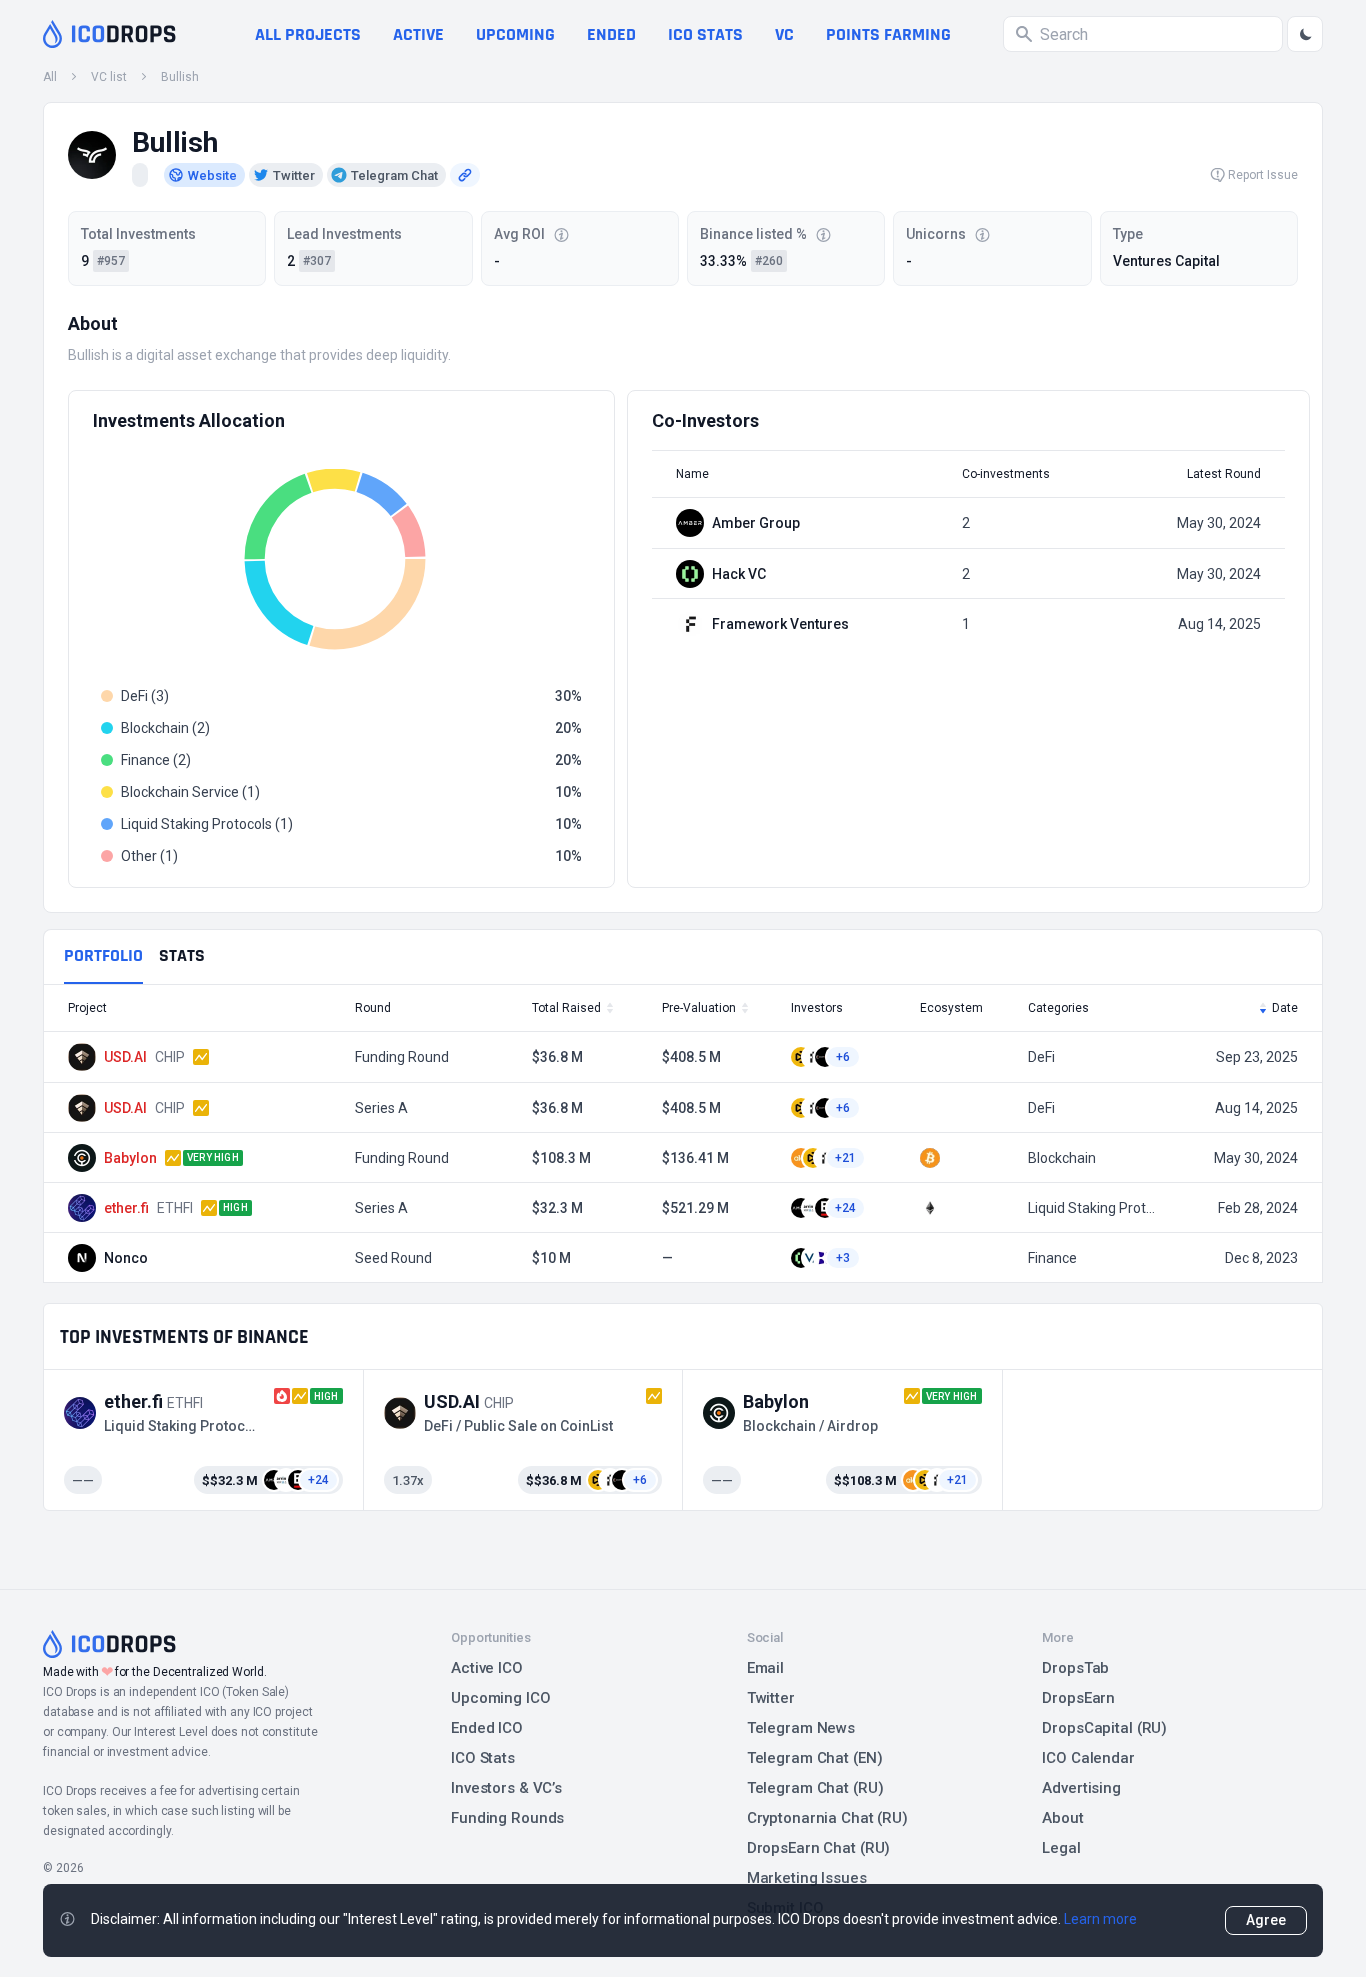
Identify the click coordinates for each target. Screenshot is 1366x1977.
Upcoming (515, 34)
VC (784, 34)
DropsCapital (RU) (1104, 1728)
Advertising (1081, 1788)
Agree (1266, 1920)
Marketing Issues (807, 1878)
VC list (109, 77)
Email (765, 1668)
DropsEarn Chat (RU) (819, 1848)
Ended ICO (487, 1728)
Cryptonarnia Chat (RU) (827, 1818)
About (1062, 1818)
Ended (611, 34)
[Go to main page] (109, 34)
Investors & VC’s (506, 1788)
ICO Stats (483, 1758)
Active (418, 34)
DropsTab (1075, 1668)
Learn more (1100, 1919)
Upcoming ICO (501, 1698)
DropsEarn (1078, 1698)
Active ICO (487, 1668)
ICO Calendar (1088, 1758)
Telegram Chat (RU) (815, 1788)
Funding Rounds (507, 1818)
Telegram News (801, 1728)
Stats (182, 955)
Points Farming (888, 34)
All (50, 77)
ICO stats (705, 34)
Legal (1061, 1848)
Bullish (180, 77)
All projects (308, 34)
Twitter (771, 1698)
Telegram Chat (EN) (815, 1758)
